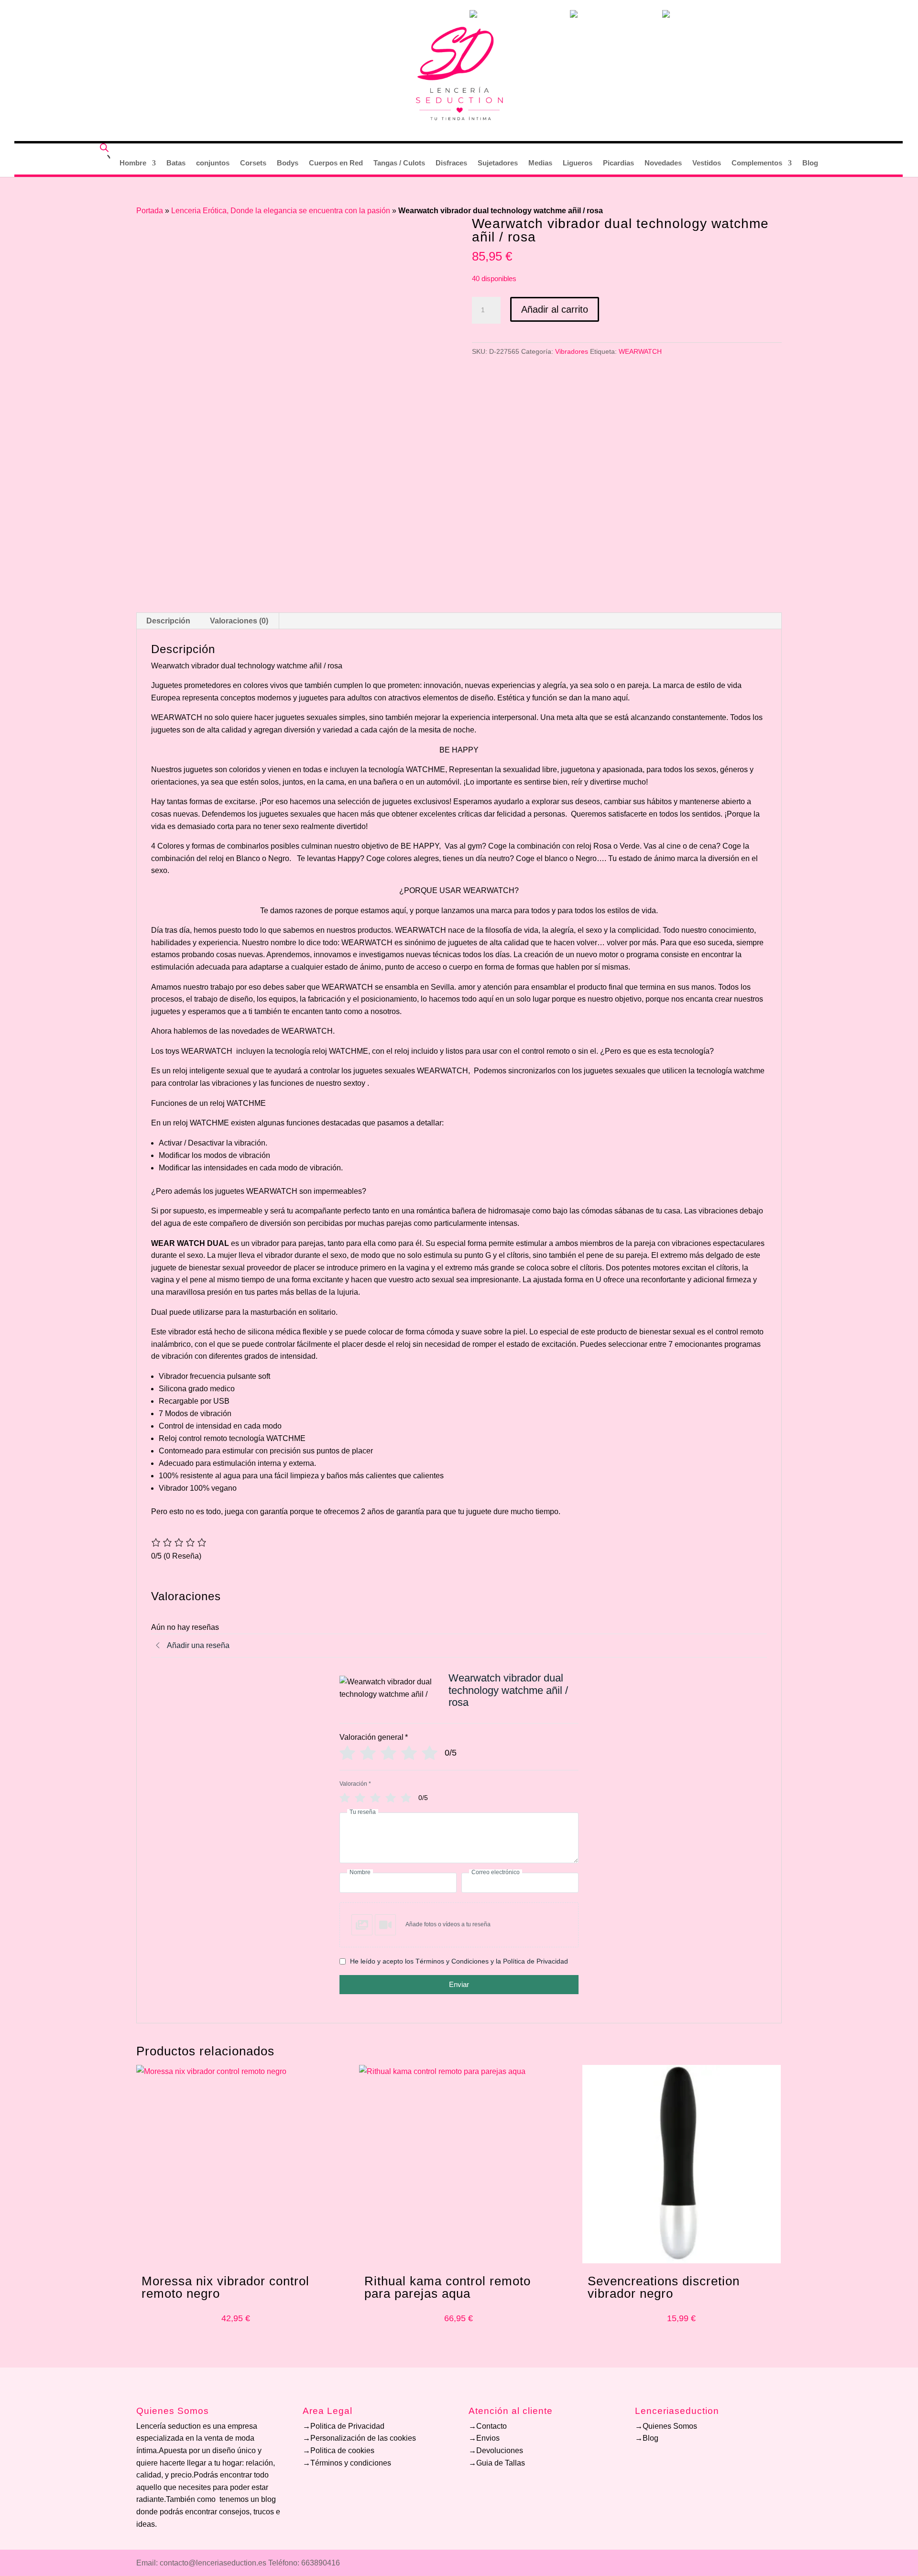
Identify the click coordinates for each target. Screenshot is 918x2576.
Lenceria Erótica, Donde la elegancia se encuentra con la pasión (281, 211)
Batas (176, 163)
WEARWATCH (640, 351)
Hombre (133, 163)
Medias (540, 163)
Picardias (618, 163)
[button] (459, 1925)
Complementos (757, 163)
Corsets (253, 163)
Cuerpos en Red (336, 163)
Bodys (288, 163)
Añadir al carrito (555, 309)
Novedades (663, 163)
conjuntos (213, 163)
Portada (150, 211)
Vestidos (707, 163)
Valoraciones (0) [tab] (239, 621)
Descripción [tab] (168, 621)
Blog (810, 163)
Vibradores (572, 351)
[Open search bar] (104, 147)
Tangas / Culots (399, 163)
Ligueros (578, 163)
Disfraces (451, 163)
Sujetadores (498, 163)
